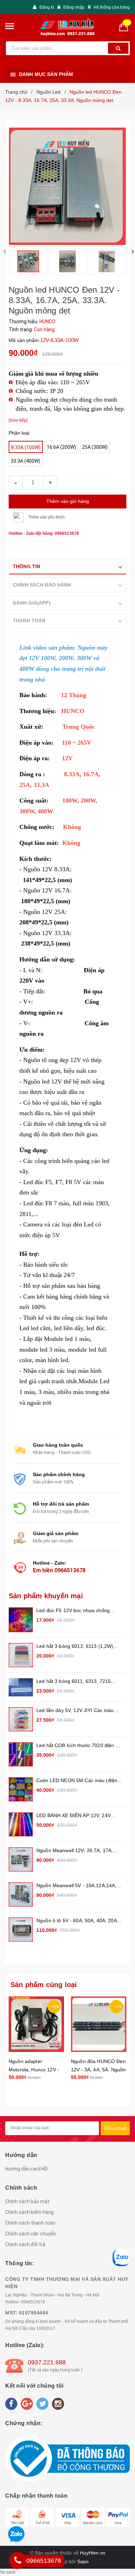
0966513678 (70, 1570)
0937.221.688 (47, 2362)
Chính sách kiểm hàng (29, 2212)
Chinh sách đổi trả (25, 2244)
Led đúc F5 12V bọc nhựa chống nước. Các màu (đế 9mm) (73, 1611)
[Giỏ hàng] (126, 26)
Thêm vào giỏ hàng (68, 501)
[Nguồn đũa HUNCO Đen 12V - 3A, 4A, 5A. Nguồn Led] (99, 2024)
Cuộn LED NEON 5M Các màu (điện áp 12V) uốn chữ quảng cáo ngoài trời (79, 1781)
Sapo (83, 2561)
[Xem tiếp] (18, 420)
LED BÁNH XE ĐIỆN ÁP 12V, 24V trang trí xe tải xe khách (74, 1816)
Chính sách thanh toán (30, 2223)
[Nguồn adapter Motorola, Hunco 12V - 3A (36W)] (36, 2024)
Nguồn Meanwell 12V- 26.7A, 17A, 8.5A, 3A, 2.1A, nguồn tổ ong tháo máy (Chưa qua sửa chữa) (75, 1851)
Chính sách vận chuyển (31, 2234)
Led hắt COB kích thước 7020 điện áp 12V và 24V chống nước (79, 1746)
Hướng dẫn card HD (26, 2169)
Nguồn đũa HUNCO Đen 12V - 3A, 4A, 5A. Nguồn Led (98, 2070)
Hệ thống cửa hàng (112, 7)
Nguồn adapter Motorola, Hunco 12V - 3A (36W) (34, 2070)
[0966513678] (18, 2560)
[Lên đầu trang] (121, 1925)
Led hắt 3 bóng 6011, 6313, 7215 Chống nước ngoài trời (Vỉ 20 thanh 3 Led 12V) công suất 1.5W (78, 1682)
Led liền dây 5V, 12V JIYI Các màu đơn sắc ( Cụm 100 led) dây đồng (75, 1711)
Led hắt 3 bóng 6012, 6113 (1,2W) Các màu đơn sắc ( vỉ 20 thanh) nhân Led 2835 (78, 1647)
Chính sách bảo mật (27, 2201)
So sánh (8, 2572)
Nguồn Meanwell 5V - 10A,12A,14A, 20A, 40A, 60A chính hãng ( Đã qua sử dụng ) (79, 1886)
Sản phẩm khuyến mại (46, 1596)
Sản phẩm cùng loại (44, 1985)
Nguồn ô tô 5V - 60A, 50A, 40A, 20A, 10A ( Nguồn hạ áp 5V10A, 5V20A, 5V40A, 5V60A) (77, 1921)
